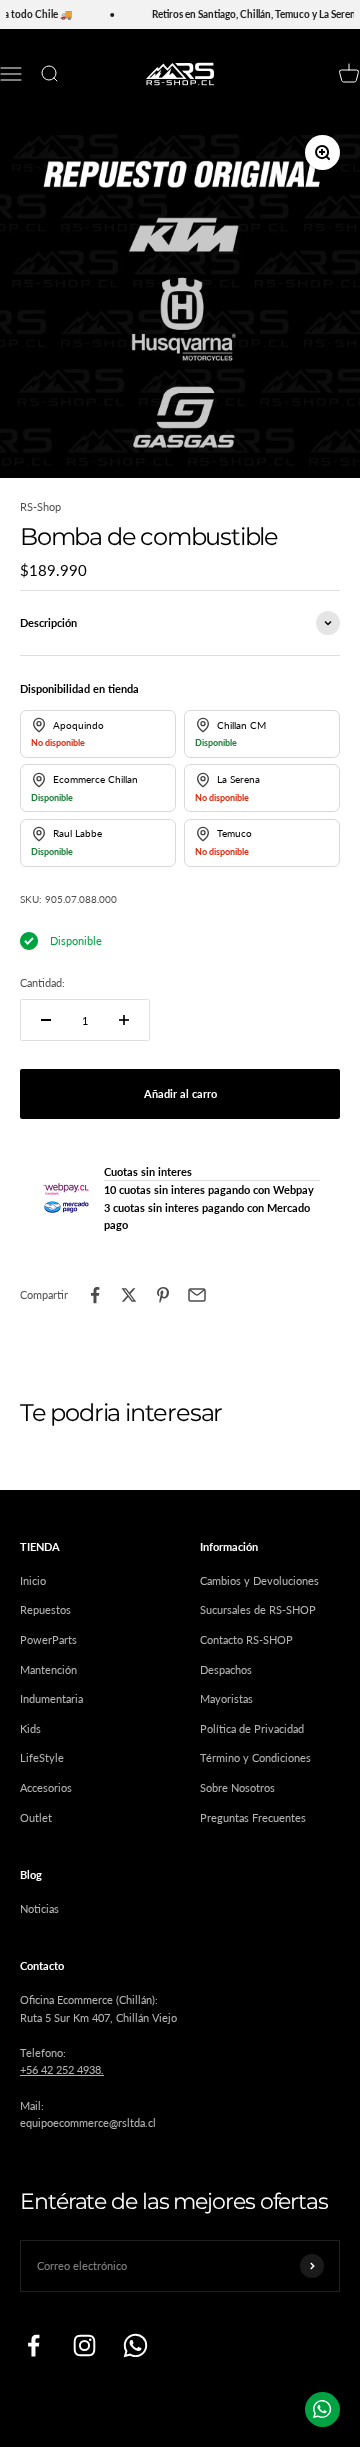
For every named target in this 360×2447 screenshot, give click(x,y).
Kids (30, 1728)
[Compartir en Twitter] (129, 1295)
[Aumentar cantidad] (124, 1020)
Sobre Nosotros (237, 1787)
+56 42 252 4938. (62, 2069)
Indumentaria (51, 1698)
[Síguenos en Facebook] (33, 2345)
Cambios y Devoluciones (259, 1580)
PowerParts (48, 1639)
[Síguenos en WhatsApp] (135, 2345)
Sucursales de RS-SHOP (258, 1609)
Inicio (33, 1580)
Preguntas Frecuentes (253, 1817)
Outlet (36, 1817)
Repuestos (45, 1609)
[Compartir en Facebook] (95, 1295)
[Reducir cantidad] (46, 1020)
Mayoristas (226, 1698)
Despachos (226, 1669)
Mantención (48, 1669)
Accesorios (46, 1787)
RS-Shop (40, 506)
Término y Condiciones (255, 1757)
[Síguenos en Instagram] (84, 2345)
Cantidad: (42, 982)
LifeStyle (42, 1757)
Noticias (39, 1908)
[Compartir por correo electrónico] (197, 1295)
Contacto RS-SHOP (246, 1639)
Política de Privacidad (252, 1728)
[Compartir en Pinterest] (163, 1295)
